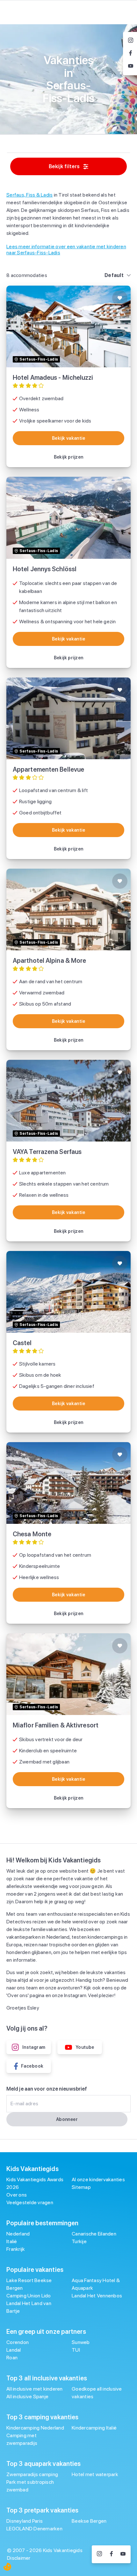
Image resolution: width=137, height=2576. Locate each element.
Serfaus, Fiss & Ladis (29, 195)
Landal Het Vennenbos (97, 2296)
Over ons (17, 2195)
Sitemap (81, 2187)
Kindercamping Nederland (35, 2428)
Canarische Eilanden (94, 2234)
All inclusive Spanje (27, 2396)
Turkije (79, 2241)
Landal (14, 2350)
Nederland (18, 2234)
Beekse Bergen (89, 2521)
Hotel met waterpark (95, 2474)
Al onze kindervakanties (98, 2179)
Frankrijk (16, 2249)
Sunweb (81, 2342)
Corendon (18, 2342)
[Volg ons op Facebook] (111, 2554)
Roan (12, 2358)
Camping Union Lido (29, 2296)
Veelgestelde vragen (30, 2202)
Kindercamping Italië (94, 2428)
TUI (76, 2350)
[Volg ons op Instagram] (99, 2554)
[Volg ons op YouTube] (123, 2554)
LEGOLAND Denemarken (34, 2529)
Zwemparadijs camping (32, 2474)
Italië (12, 2241)
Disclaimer (19, 2558)
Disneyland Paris (25, 2521)
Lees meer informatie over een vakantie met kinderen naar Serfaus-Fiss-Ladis (66, 250)
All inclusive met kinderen (35, 2389)
